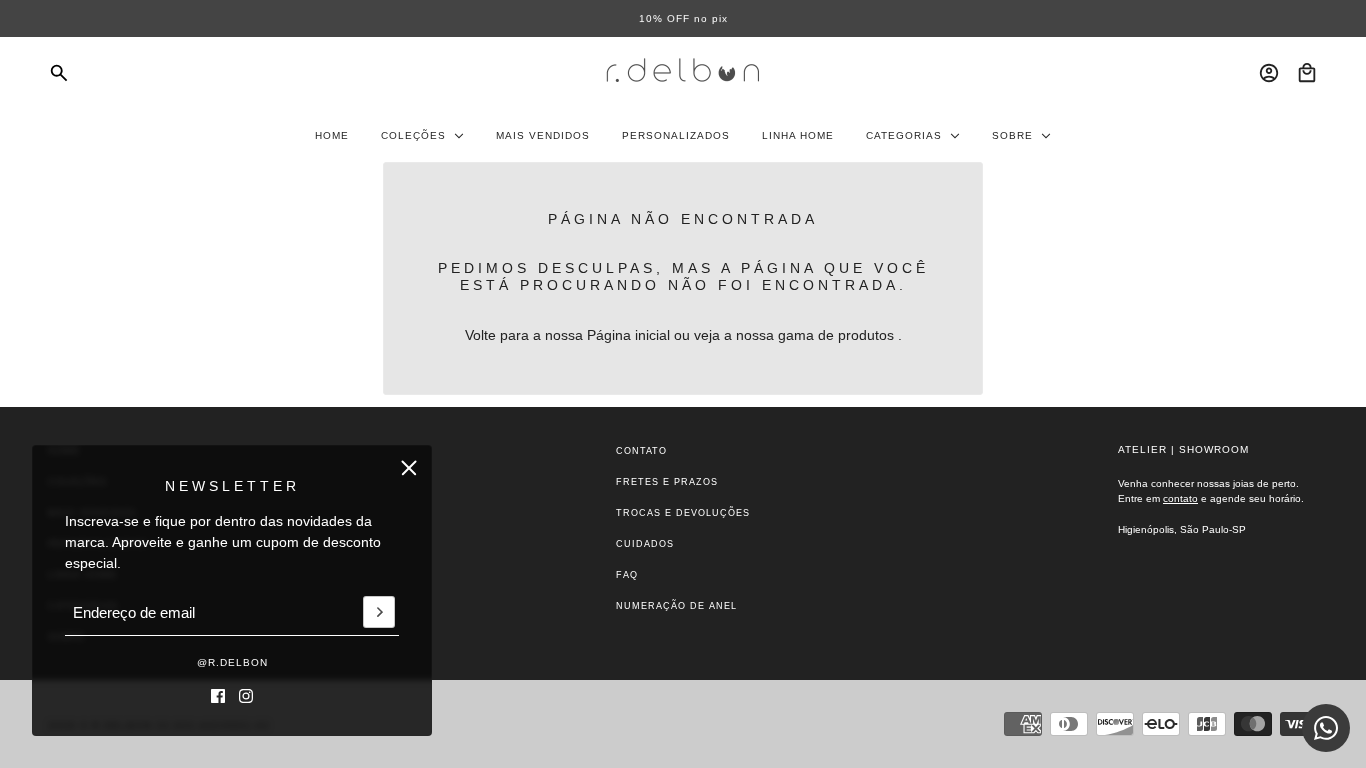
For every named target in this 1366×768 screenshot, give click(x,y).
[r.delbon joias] (683, 73)
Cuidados (645, 544)
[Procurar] (59, 73)
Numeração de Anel (676, 606)
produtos (866, 335)
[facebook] (218, 696)
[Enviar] (379, 613)
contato (1180, 498)
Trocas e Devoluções (683, 513)
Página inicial (628, 335)
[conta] (1269, 73)
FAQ (627, 575)
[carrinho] (1307, 73)
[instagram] (246, 696)
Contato (641, 451)
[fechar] (409, 468)
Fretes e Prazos (667, 482)
